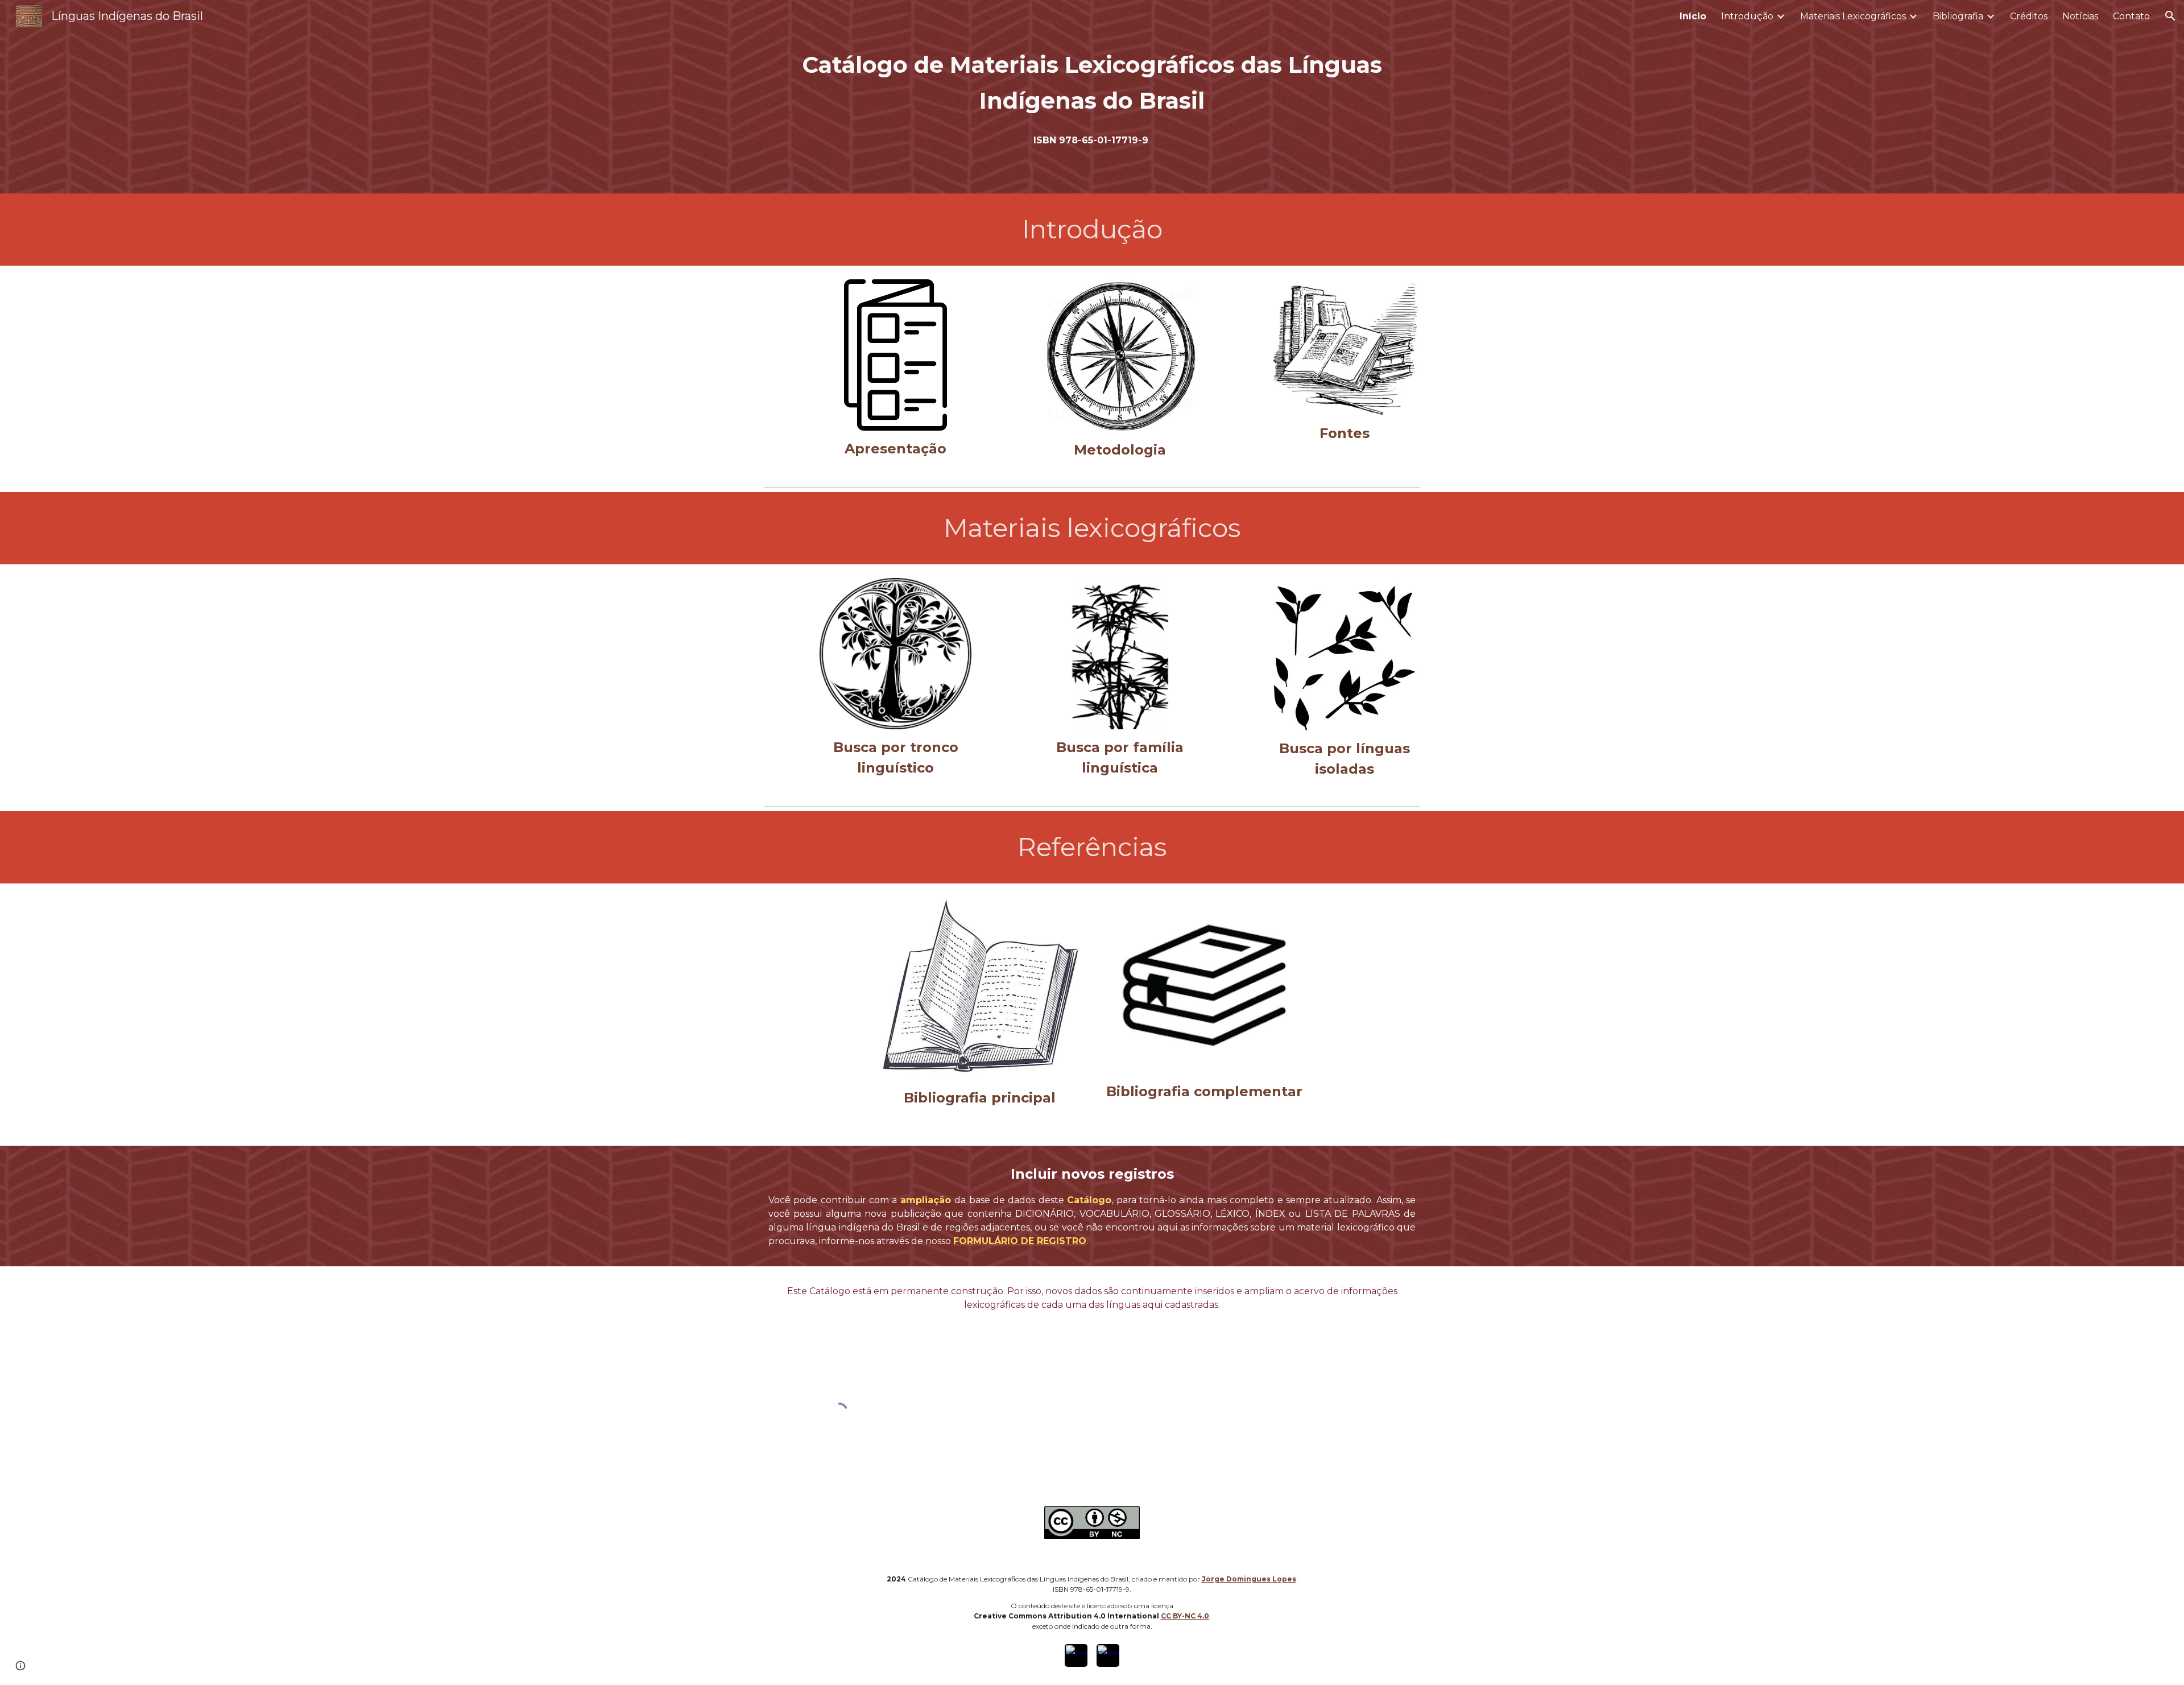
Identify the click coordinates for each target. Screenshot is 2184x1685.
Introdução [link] (1747, 16)
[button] (2170, 16)
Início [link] (1693, 16)
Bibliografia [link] (1958, 16)
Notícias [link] (2080, 16)
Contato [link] (2131, 16)
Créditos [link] (2029, 16)
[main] (1092, 82)
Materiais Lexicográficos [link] (1853, 16)
